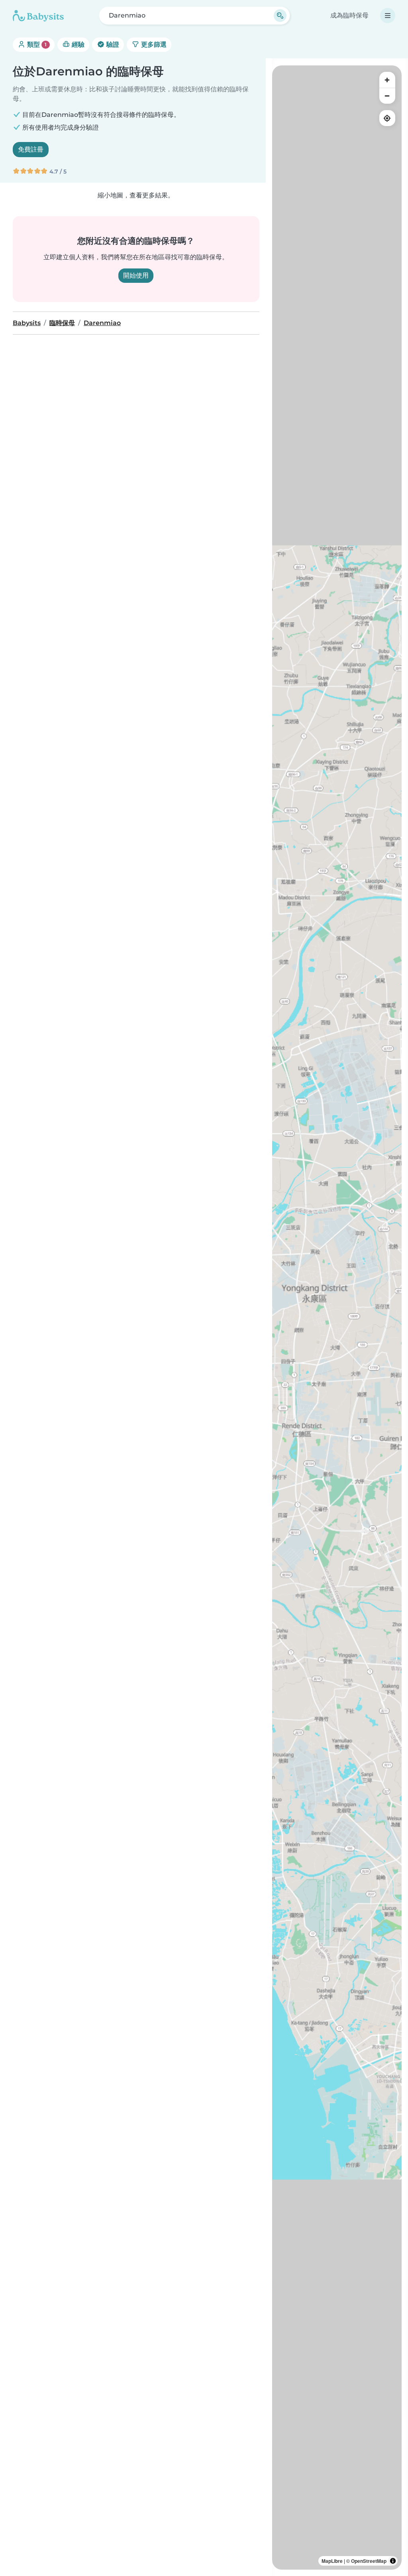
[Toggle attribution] (393, 2561)
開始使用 (136, 275)
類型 (36, 44)
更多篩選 (153, 44)
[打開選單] (388, 16)
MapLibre (332, 2561)
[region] (337, 1318)
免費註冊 (31, 149)
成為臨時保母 (349, 15)
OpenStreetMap (369, 2561)
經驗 (77, 44)
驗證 (112, 44)
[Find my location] (387, 118)
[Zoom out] (387, 96)
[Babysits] (38, 16)
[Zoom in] (387, 80)
